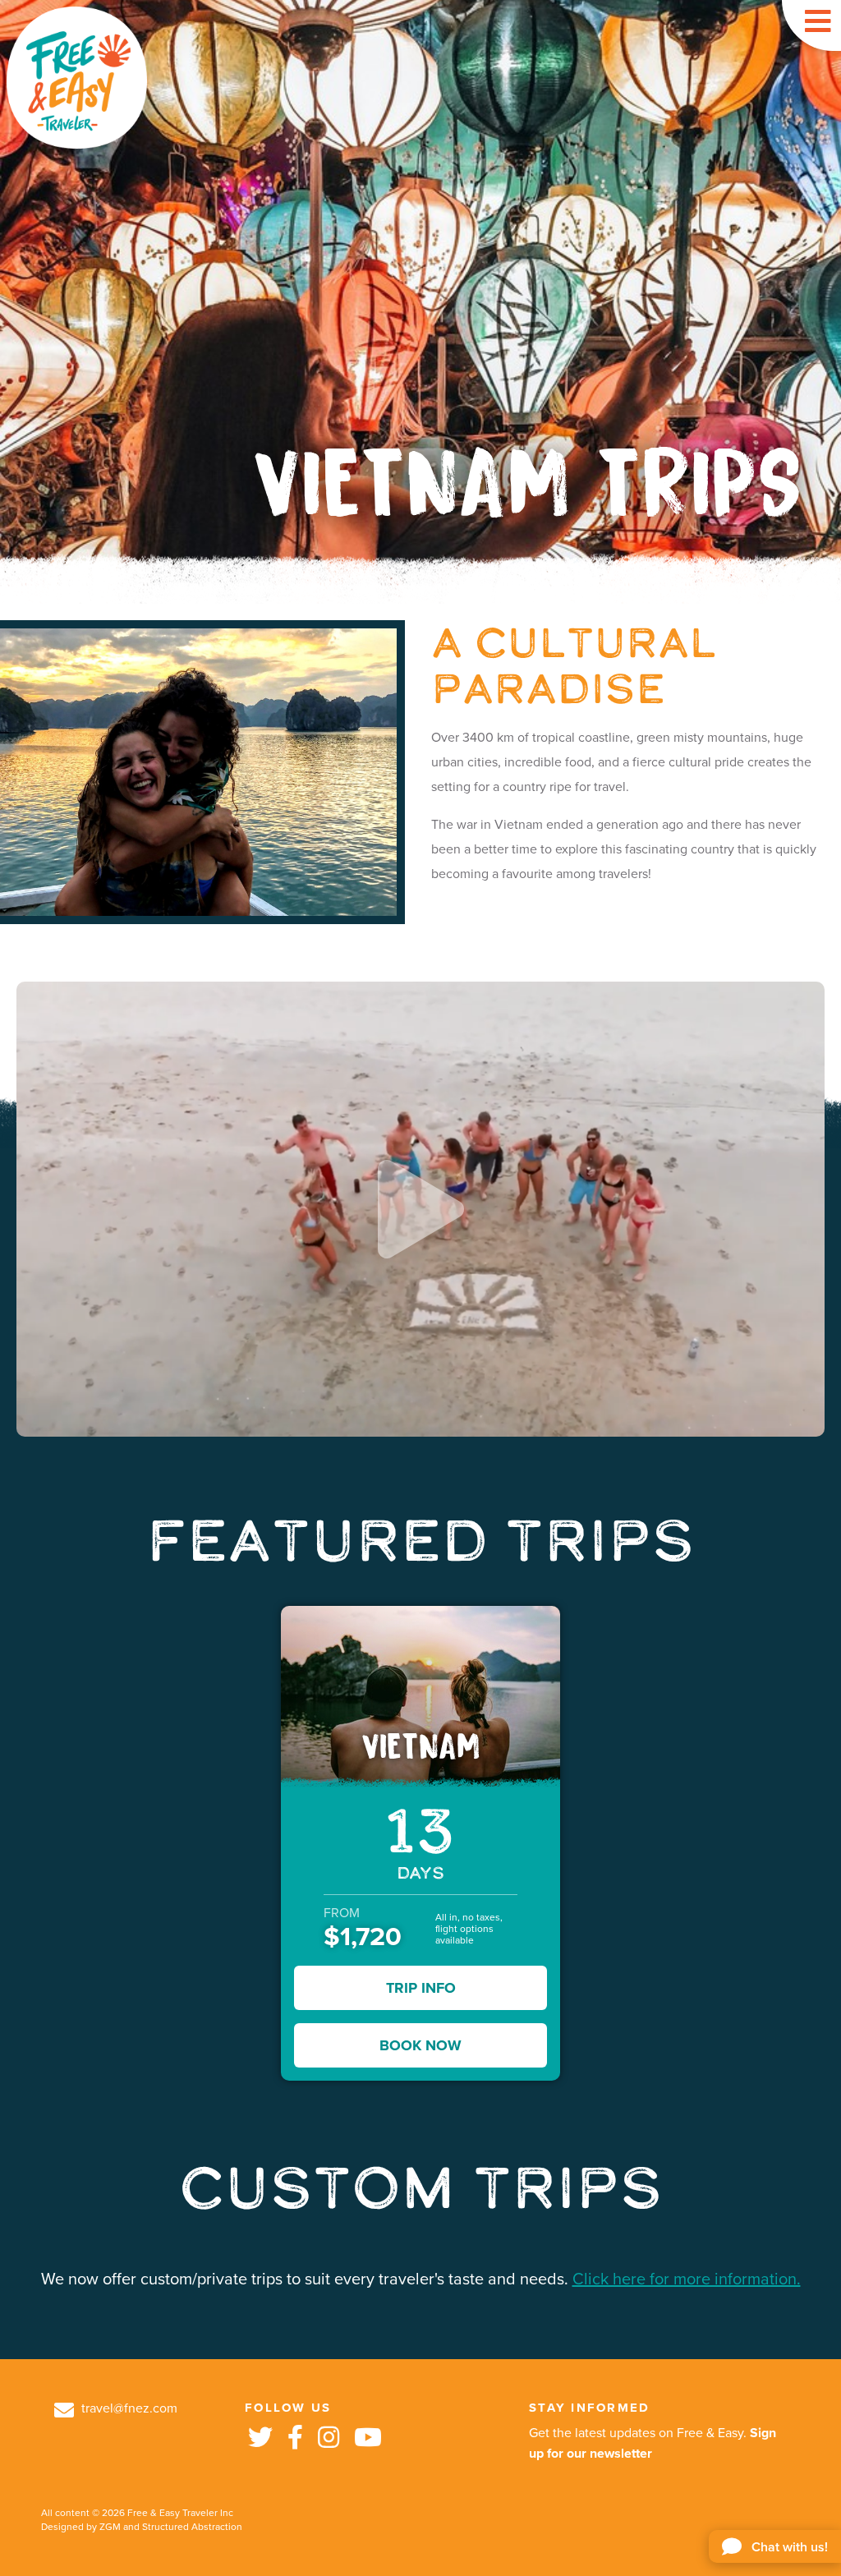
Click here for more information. (687, 2279)
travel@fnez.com (128, 2408)
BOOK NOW (420, 2045)
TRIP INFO (421, 1988)
